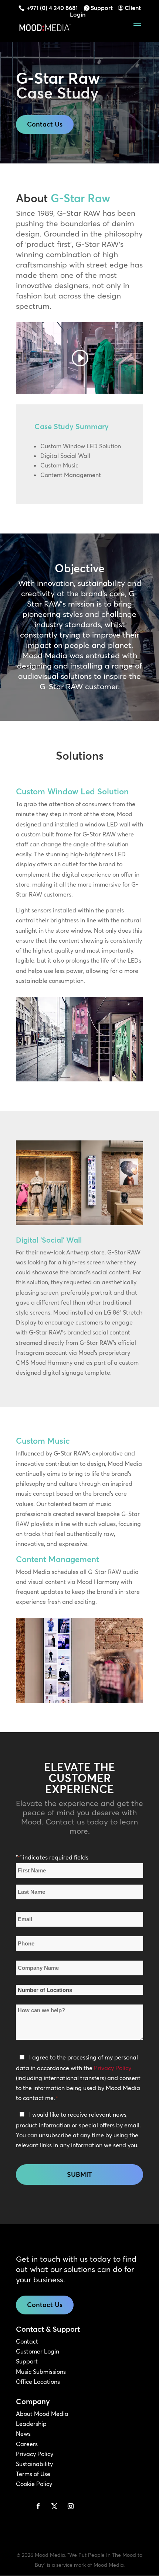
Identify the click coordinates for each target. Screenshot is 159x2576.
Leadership (31, 2424)
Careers (27, 2444)
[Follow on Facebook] (38, 2506)
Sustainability (34, 2464)
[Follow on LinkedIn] (22, 2506)
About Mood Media (42, 2414)
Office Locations (38, 2382)
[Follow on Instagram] (71, 2506)
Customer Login (38, 2351)
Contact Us (45, 124)
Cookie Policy (34, 2484)
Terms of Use (33, 2474)
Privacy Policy (113, 2068)
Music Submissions (41, 2372)
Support (102, 8)
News (23, 2434)
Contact (27, 2341)
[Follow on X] (54, 2506)
